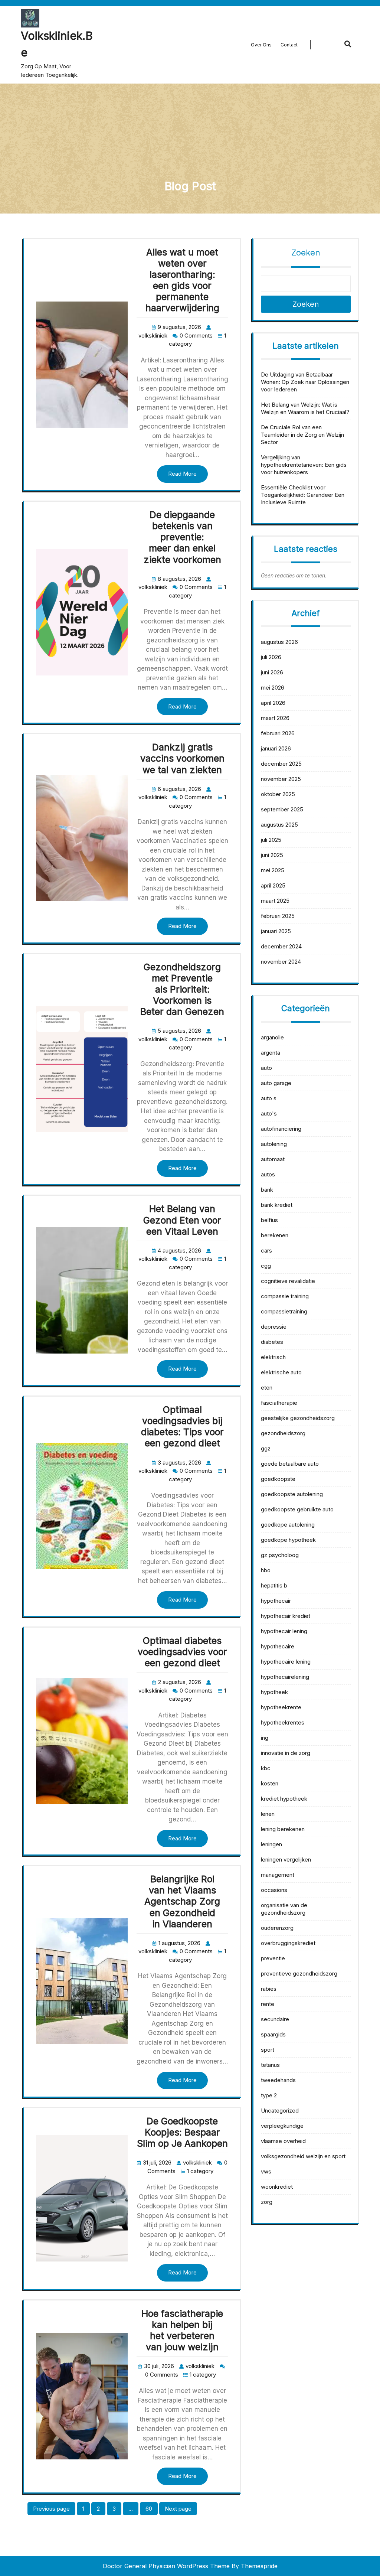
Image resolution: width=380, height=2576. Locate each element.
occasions (274, 1890)
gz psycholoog (280, 1555)
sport (268, 2050)
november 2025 (281, 779)
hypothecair (276, 1601)
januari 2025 (276, 931)
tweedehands (278, 2080)
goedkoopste (278, 1479)
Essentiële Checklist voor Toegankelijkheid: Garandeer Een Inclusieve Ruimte (303, 495)
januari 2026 (276, 748)
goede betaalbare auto (290, 1464)
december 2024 (281, 946)
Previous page (51, 2509)
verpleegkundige (282, 2126)
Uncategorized (280, 2111)
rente (268, 2004)
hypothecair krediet (286, 1616)
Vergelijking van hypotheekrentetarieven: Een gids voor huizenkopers (304, 465)
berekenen (275, 1235)
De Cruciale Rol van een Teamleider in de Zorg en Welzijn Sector (302, 435)
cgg (266, 1266)
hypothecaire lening (286, 1662)
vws (266, 2171)
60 (152, 2509)
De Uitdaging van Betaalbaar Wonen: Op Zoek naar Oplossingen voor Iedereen (305, 382)
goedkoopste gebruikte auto (297, 1509)
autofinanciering (281, 1129)
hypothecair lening (284, 1631)
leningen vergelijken (286, 1859)
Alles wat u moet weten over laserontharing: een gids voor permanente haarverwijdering (182, 280)
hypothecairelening (285, 1677)
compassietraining (284, 1311)
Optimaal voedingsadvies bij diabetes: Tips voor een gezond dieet (182, 1426)
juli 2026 (271, 657)
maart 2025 (275, 901)
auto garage (276, 1083)
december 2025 (281, 764)
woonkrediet (277, 2187)
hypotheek (274, 1692)
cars (266, 1250)
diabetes (272, 1342)
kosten (270, 1783)
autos (268, 1174)
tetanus (270, 2065)
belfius (269, 1220)
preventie (273, 1958)
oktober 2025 (278, 794)
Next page (178, 2509)
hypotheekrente (281, 1707)
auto (266, 1068)
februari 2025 (278, 916)
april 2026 (273, 703)
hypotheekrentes (283, 1722)
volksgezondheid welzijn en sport (303, 2156)
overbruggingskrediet (288, 1943)
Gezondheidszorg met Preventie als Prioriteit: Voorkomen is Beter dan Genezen (182, 989)
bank (267, 1190)
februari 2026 (278, 733)
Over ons (261, 45)
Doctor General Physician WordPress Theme (166, 2566)
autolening (274, 1144)
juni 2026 (272, 672)
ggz (266, 1448)
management (278, 1875)
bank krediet (277, 1205)
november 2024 (281, 962)
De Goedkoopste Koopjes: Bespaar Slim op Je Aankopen (182, 2132)
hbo (266, 1570)
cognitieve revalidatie (288, 1281)
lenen (268, 1814)
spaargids (273, 2034)
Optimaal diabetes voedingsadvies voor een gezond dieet (182, 1652)
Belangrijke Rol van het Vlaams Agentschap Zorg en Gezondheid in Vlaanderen (182, 1901)
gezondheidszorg (283, 1433)
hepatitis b (274, 1585)
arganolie (272, 1037)
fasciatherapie (279, 1403)
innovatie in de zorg (286, 1753)
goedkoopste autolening (292, 1494)
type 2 (269, 2095)
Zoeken (306, 253)
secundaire (275, 2019)
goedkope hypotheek (288, 1540)
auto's (269, 1113)
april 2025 (273, 885)
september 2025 (282, 809)
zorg (267, 2202)
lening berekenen (283, 1829)
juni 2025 (272, 855)
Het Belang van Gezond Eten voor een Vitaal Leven (182, 1220)
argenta (271, 1053)
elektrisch (273, 1357)
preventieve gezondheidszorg (299, 1973)
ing (265, 1738)
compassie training (285, 1296)
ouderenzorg (277, 1928)
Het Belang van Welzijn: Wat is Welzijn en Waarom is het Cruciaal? (305, 408)
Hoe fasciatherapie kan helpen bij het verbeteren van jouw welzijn (182, 2330)
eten (267, 1388)
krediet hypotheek (284, 1799)
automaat (273, 1159)
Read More (182, 474)
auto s (269, 1098)
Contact (289, 45)
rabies (269, 1989)
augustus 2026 (279, 642)
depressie (274, 1327)
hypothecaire (278, 1646)
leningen (271, 1844)
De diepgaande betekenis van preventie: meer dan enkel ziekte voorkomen (182, 537)
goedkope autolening (288, 1525)
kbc (266, 1768)
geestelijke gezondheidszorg (298, 1418)
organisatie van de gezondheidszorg (284, 1909)
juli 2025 (271, 840)
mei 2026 (273, 688)
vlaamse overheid (283, 2141)
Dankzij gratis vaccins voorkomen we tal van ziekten (182, 758)
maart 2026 (275, 718)
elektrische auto (281, 1372)
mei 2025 (273, 870)
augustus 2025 (279, 825)
